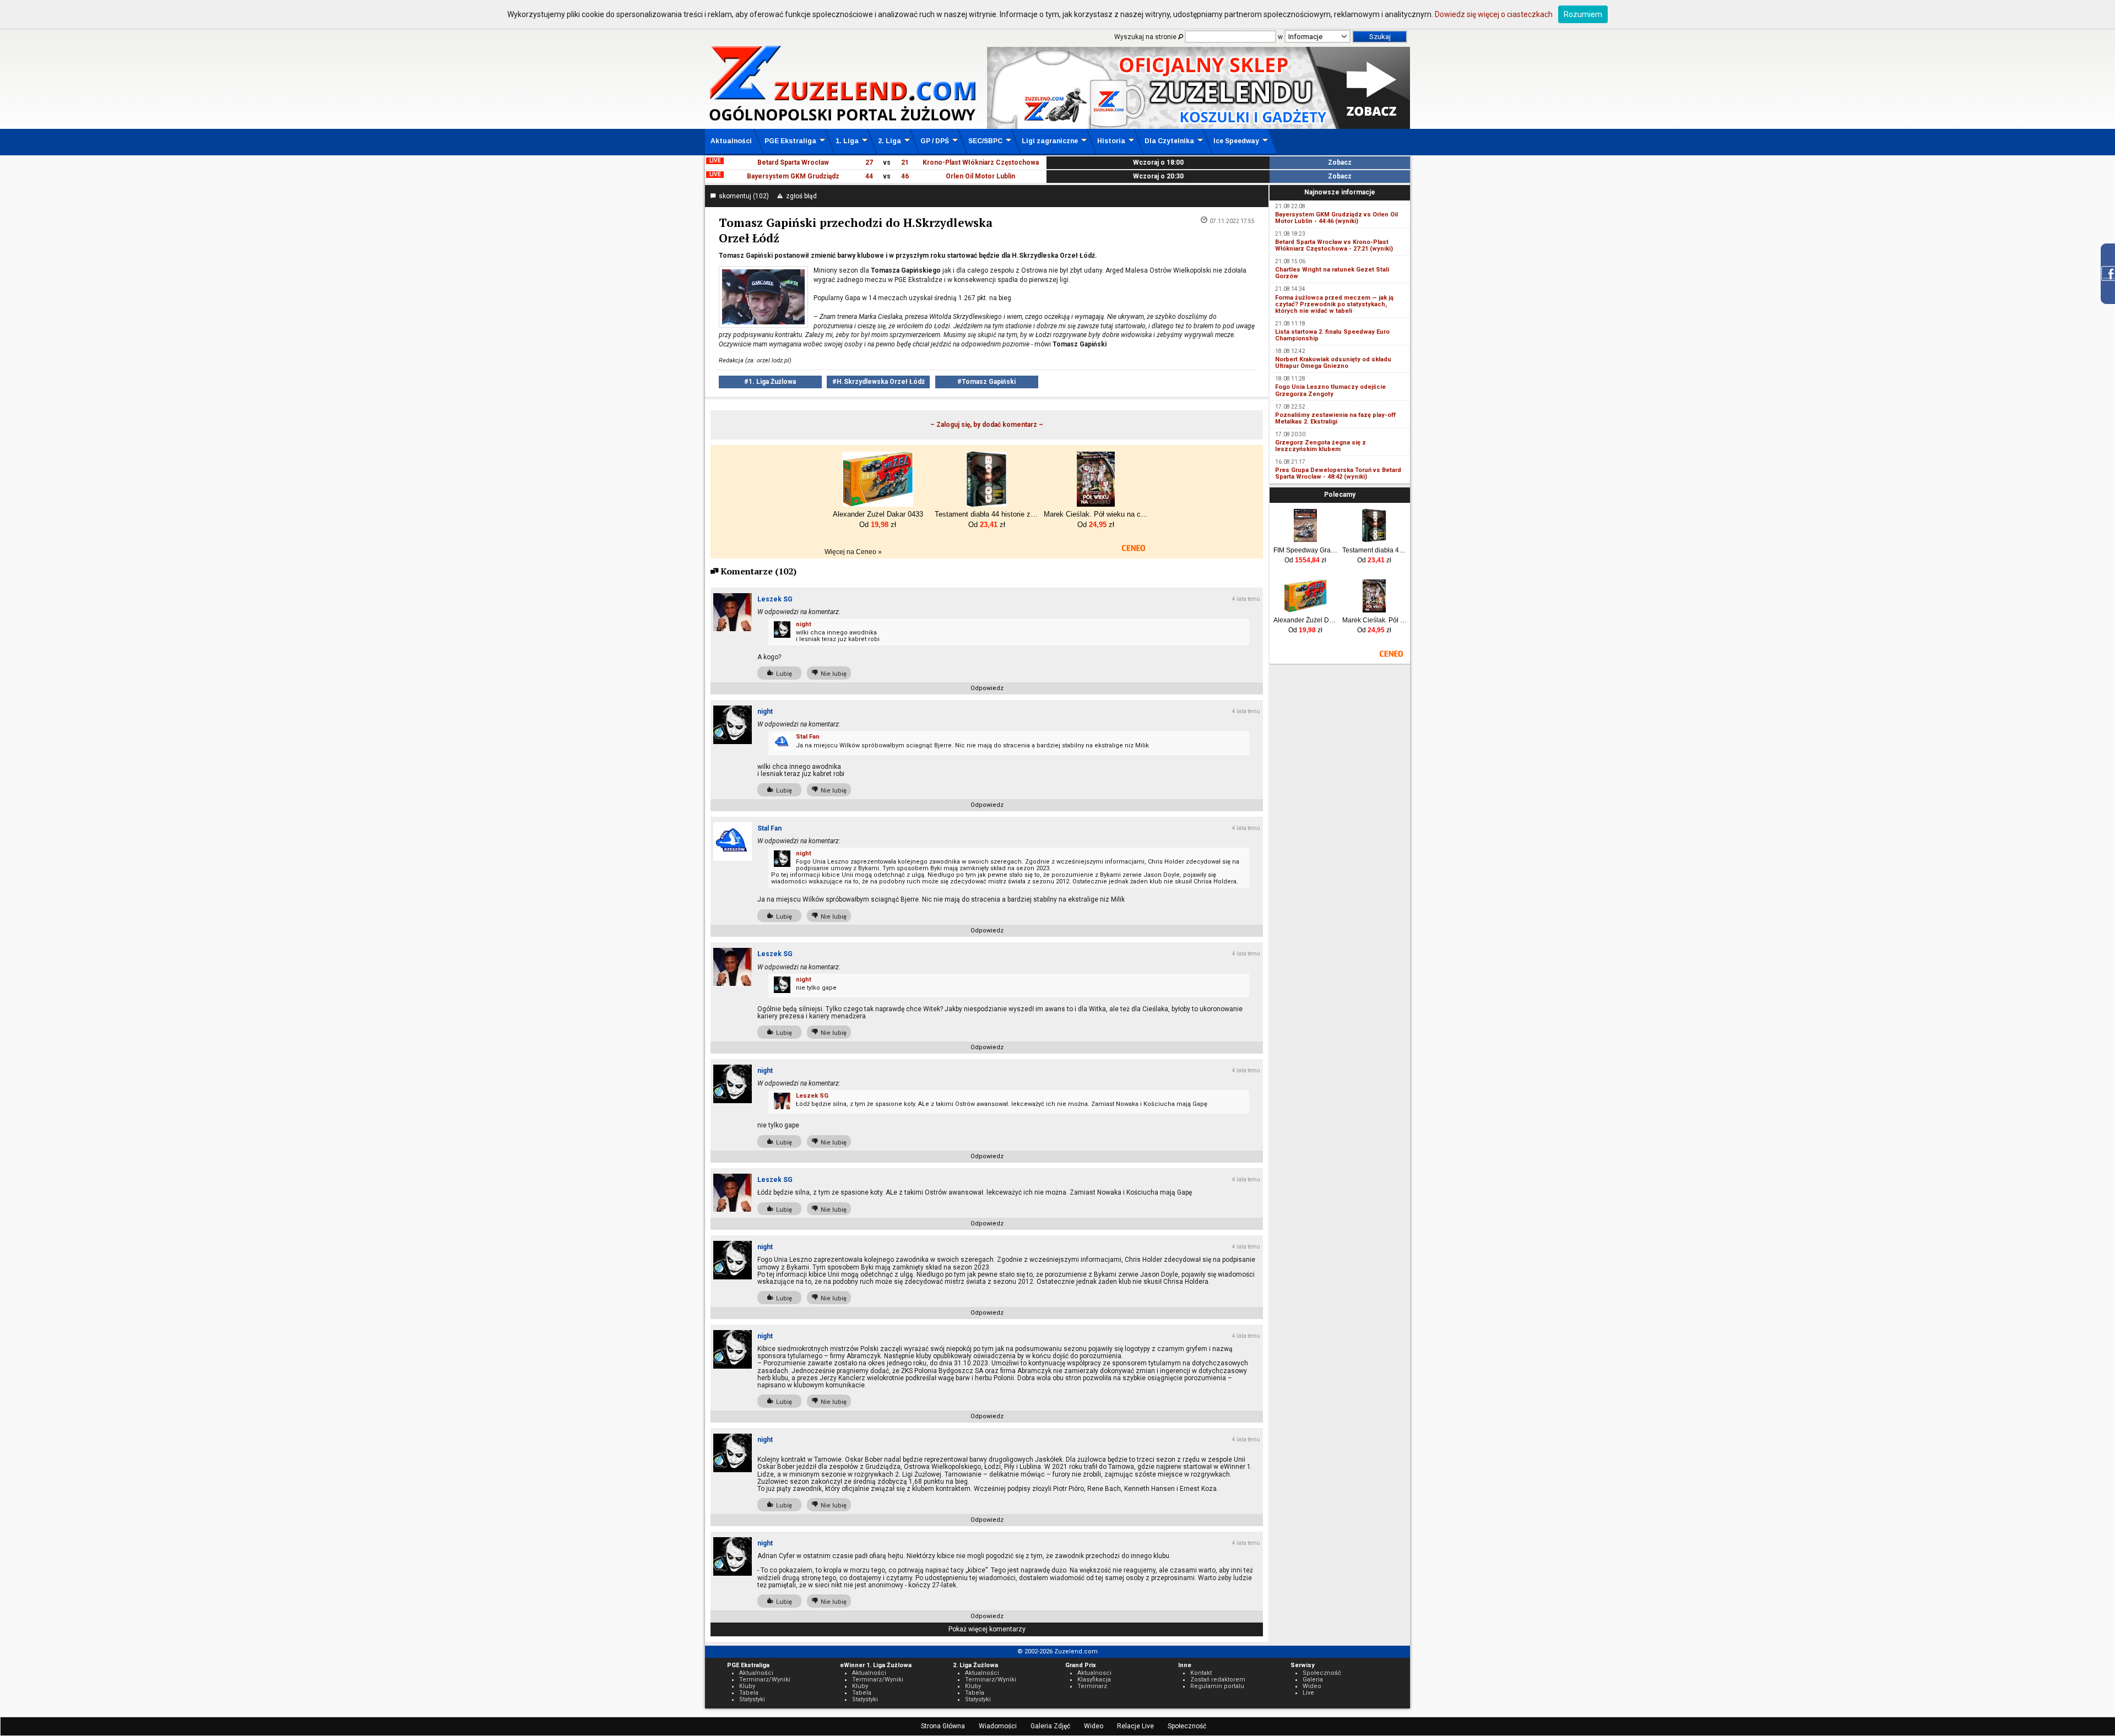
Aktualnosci (1094, 1673)
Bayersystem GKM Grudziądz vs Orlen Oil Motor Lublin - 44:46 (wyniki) (1336, 218)
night (804, 624)
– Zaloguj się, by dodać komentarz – (987, 425)
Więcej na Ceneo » (853, 552)
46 (905, 176)
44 (869, 176)
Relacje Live (1135, 1726)
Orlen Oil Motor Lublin (980, 176)
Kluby (747, 1686)
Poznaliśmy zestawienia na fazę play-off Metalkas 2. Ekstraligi (1335, 418)
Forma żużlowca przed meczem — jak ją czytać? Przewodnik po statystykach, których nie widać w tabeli (1334, 304)
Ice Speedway (1236, 141)
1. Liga (847, 141)
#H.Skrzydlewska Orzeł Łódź (878, 382)
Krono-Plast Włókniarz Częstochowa (981, 162)
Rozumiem (1583, 14)
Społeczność (1187, 1726)
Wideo (1094, 1726)
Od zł (1305, 560)
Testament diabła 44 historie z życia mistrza (1374, 550)
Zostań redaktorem (1218, 1680)
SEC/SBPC (985, 141)
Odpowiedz (987, 688)
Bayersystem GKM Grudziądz (793, 176)
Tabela (749, 1693)
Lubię (782, 674)
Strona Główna (943, 1726)
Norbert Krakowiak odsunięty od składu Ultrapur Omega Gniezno (1333, 363)
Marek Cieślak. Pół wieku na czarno (1374, 620)
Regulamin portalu (1217, 1686)
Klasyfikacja (1094, 1680)
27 (869, 162)
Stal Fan (808, 737)
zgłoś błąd (800, 196)
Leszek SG (775, 599)
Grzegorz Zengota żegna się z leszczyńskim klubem (1320, 446)
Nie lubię (832, 674)
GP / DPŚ (935, 141)
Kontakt (1201, 1673)
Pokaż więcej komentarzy (987, 1629)
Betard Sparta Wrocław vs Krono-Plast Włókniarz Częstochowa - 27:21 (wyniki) (1334, 245)
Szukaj (1380, 37)
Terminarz (1092, 1686)
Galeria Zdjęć (1050, 1726)
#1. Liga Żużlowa (770, 382)
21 (905, 162)
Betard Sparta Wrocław (793, 162)
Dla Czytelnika (1169, 141)
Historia (1111, 141)
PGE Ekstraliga (790, 141)
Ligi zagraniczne (1050, 141)
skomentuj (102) (742, 196)
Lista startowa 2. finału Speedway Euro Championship (1332, 335)
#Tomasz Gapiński (986, 382)
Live (1308, 1693)
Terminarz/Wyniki (765, 1680)
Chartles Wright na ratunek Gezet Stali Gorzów (1332, 273)
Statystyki (752, 1699)
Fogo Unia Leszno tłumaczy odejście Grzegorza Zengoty (1330, 390)
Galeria (1313, 1680)
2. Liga (890, 141)
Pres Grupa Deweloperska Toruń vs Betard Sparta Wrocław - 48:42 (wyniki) (1338, 473)
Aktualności (731, 141)
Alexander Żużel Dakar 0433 (1306, 620)
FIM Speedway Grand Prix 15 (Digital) (1306, 550)
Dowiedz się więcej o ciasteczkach (1494, 14)
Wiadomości (998, 1726)
